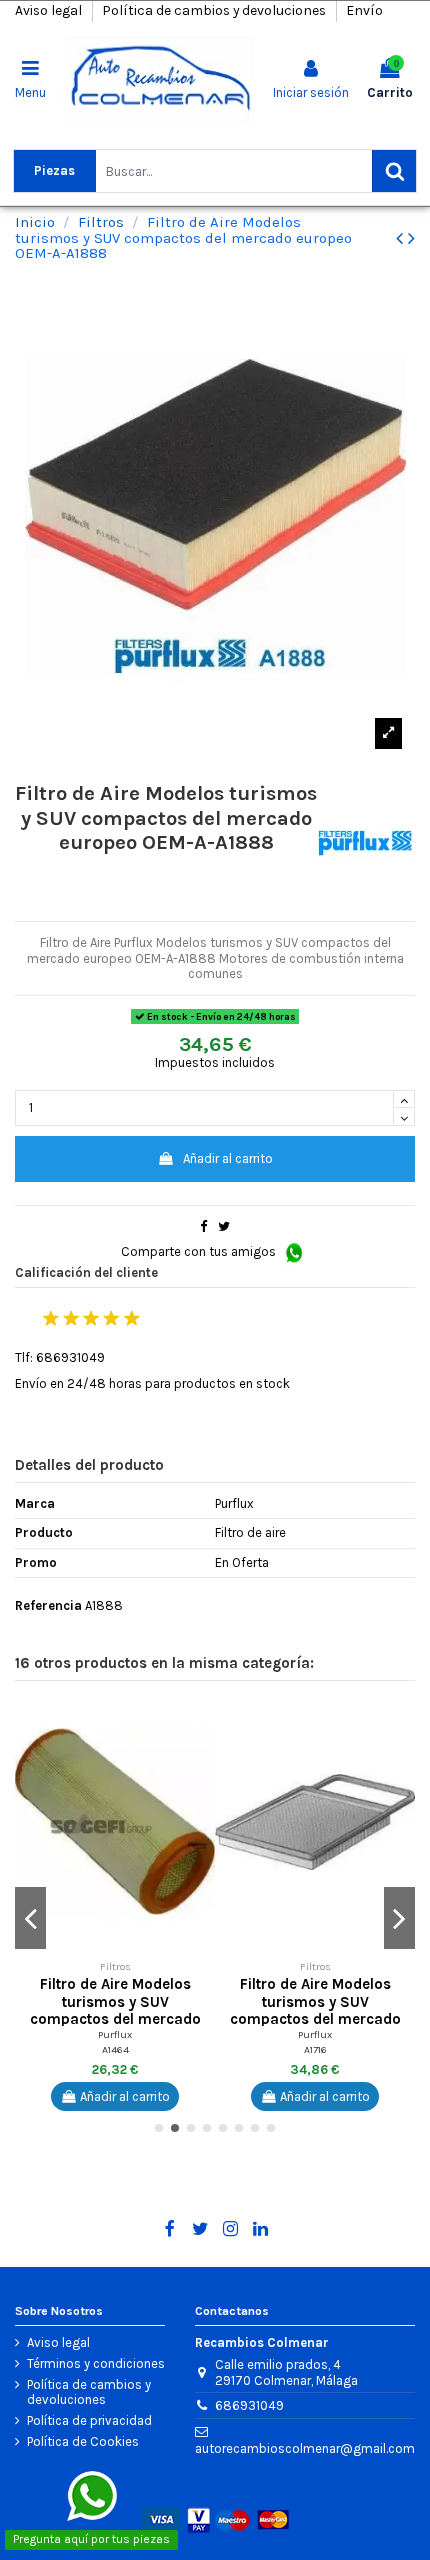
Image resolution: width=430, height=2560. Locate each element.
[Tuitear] (224, 1226)
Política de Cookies (83, 2441)
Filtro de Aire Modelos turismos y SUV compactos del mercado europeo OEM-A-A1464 (115, 2010)
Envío (364, 10)
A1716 (315, 2049)
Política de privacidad (89, 2420)
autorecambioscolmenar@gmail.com (305, 2448)
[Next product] (411, 238)
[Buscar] (394, 171)
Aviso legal (50, 10)
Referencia (48, 1605)
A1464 (115, 2049)
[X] (200, 2229)
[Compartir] (203, 1226)
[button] (200, 1721)
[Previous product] (402, 238)
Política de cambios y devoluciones (215, 10)
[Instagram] (230, 2229)
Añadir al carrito (228, 1158)
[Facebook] (169, 2229)
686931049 (249, 2405)
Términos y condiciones (96, 2363)
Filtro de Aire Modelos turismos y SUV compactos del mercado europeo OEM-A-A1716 (315, 2010)
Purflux (115, 2034)
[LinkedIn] (260, 2229)
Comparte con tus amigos (200, 1251)
